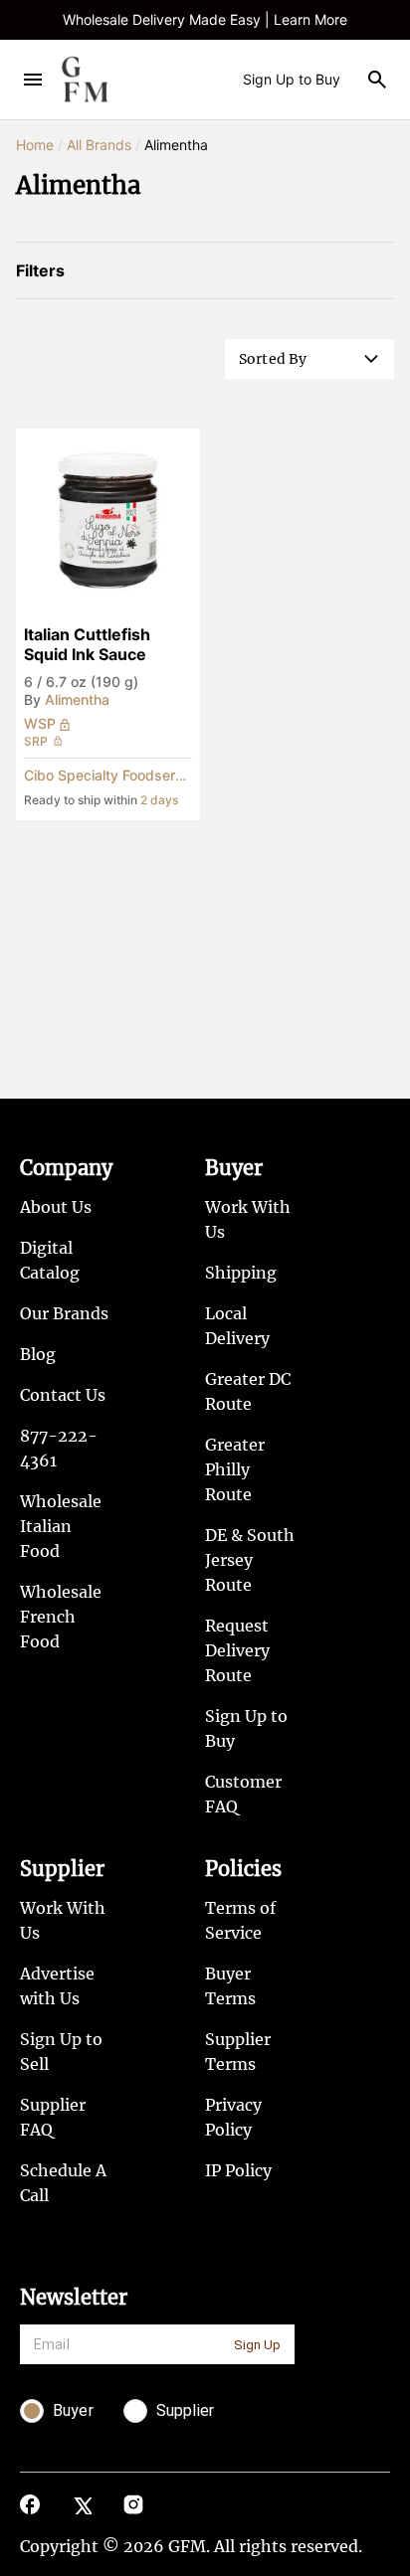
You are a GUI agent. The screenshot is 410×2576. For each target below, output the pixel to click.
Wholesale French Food (61, 1617)
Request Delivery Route (237, 1650)
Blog (38, 1354)
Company (66, 1168)
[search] (377, 80)
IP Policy (238, 2170)
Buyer (234, 1168)
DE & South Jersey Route (250, 1560)
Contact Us (63, 1395)
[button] (309, 359)
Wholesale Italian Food (61, 1526)
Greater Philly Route (235, 1469)
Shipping (241, 1273)
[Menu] (33, 80)
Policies (243, 1869)
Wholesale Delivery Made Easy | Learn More (205, 19)
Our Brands (64, 1313)
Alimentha (176, 145)
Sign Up (257, 2345)
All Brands (99, 145)
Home (35, 145)
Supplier (62, 1869)
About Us (56, 1207)
